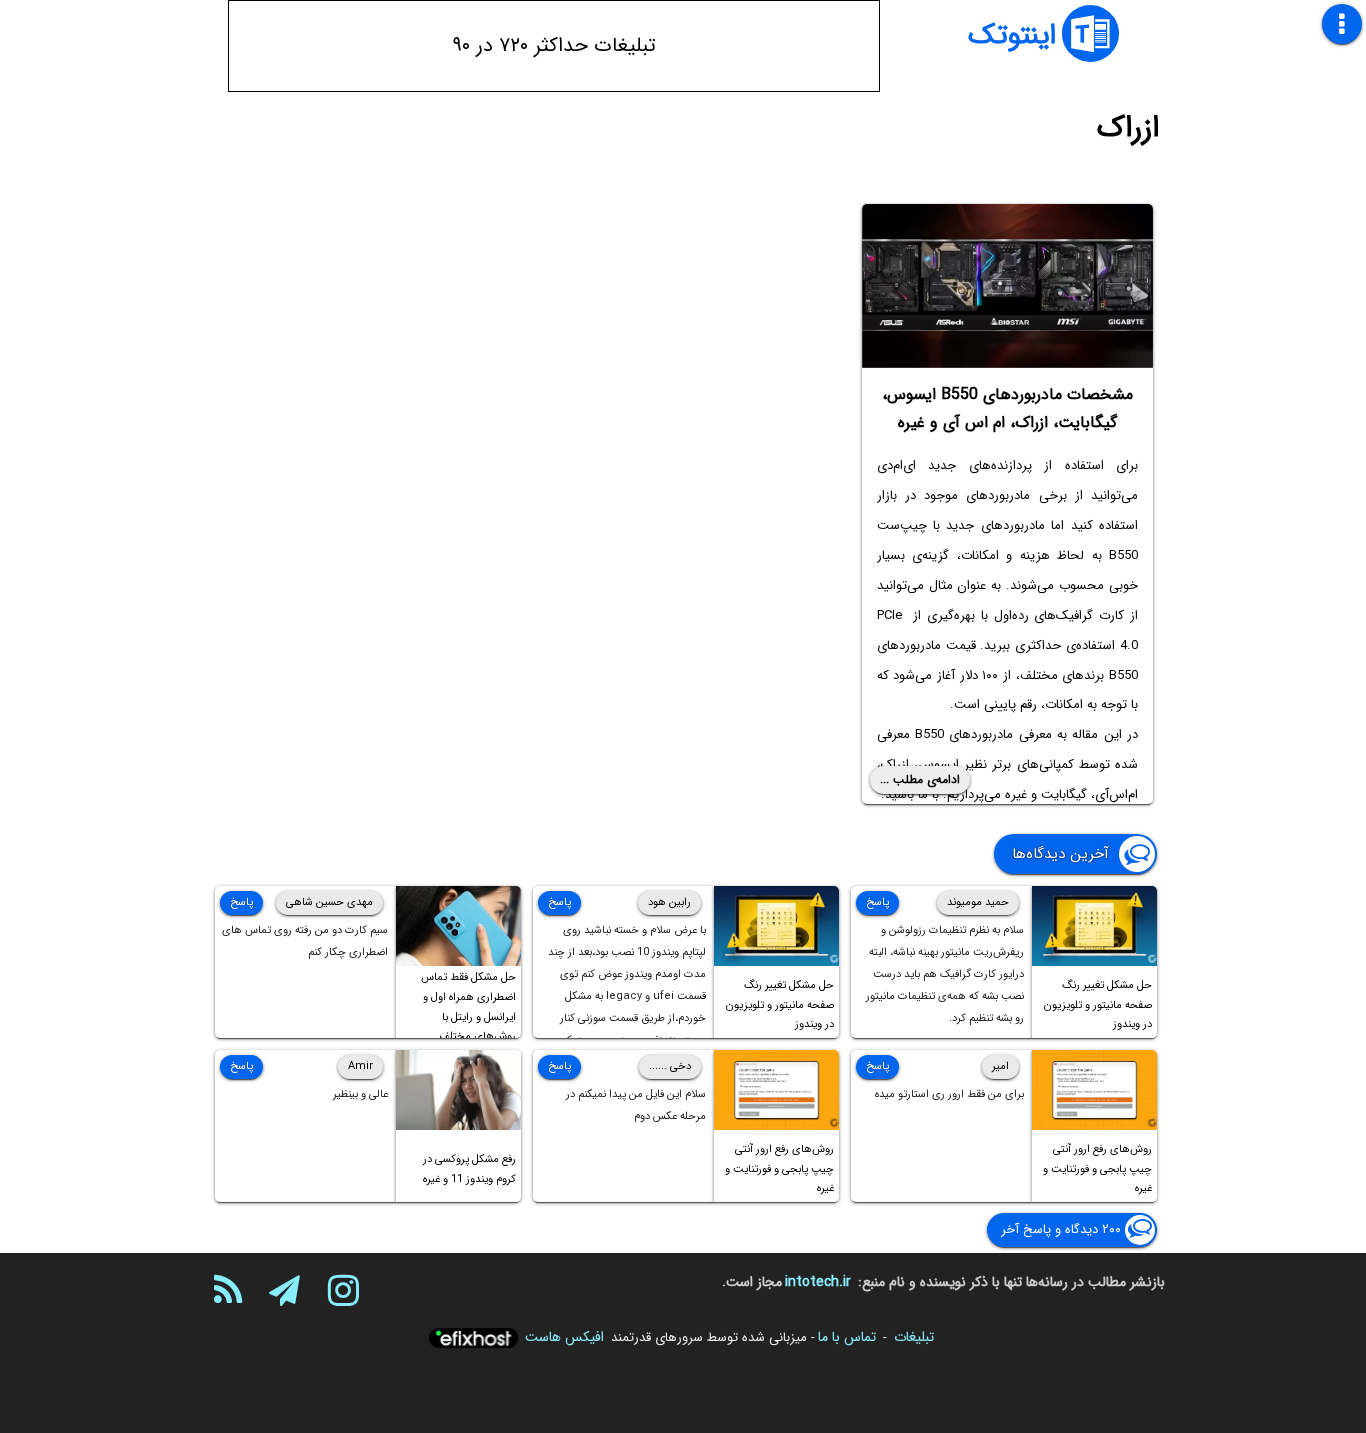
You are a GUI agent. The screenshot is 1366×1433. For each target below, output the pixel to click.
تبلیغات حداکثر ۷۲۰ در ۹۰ (554, 45)
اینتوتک (1012, 36)
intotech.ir (818, 1282)
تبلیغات (914, 1337)
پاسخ (877, 902)
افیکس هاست (564, 1337)
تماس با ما (847, 1337)
